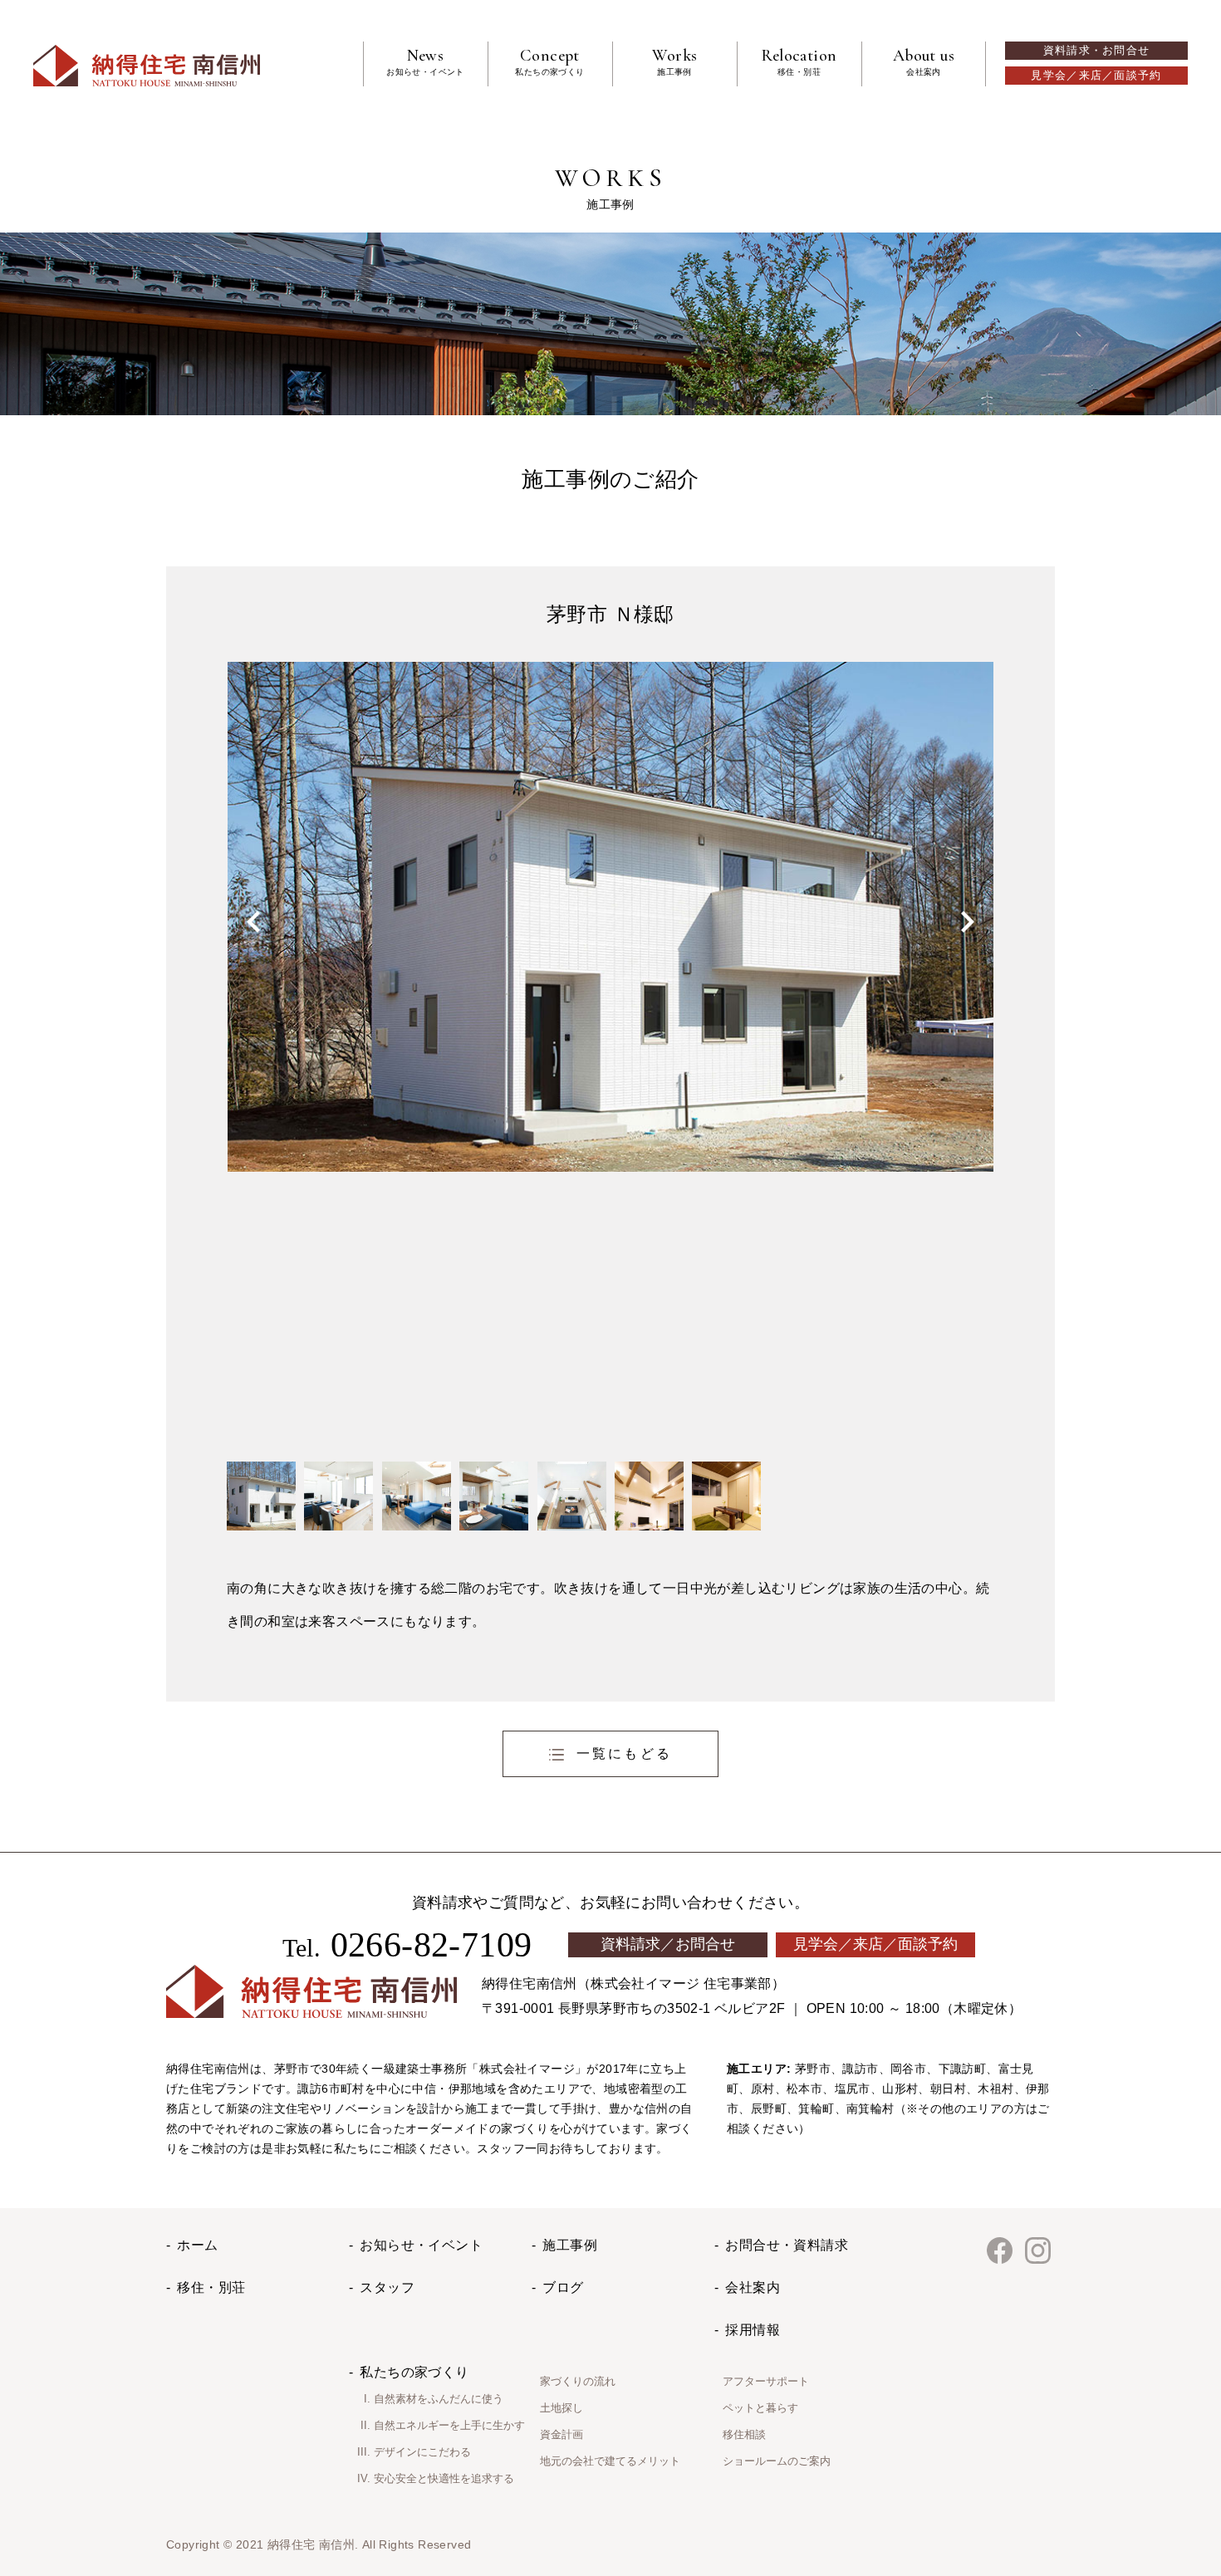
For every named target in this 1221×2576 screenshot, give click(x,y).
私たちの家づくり (414, 2372)
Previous (253, 922)
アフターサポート (766, 2381)
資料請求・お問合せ (1097, 51)
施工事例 (570, 2245)
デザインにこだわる (422, 2452)
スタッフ (387, 2287)
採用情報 (753, 2330)
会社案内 (753, 2287)
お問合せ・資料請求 (787, 2245)
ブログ (563, 2287)
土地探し (561, 2408)
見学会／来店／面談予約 (1096, 76)
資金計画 (561, 2434)
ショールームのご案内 (777, 2461)
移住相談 (744, 2434)
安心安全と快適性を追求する (444, 2478)
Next (968, 922)
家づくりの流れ (578, 2381)
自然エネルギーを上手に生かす (449, 2425)
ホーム (197, 2245)
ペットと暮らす (760, 2408)
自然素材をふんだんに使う (439, 2399)
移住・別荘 (211, 2287)
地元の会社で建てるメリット (610, 2461)
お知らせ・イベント (421, 2245)
